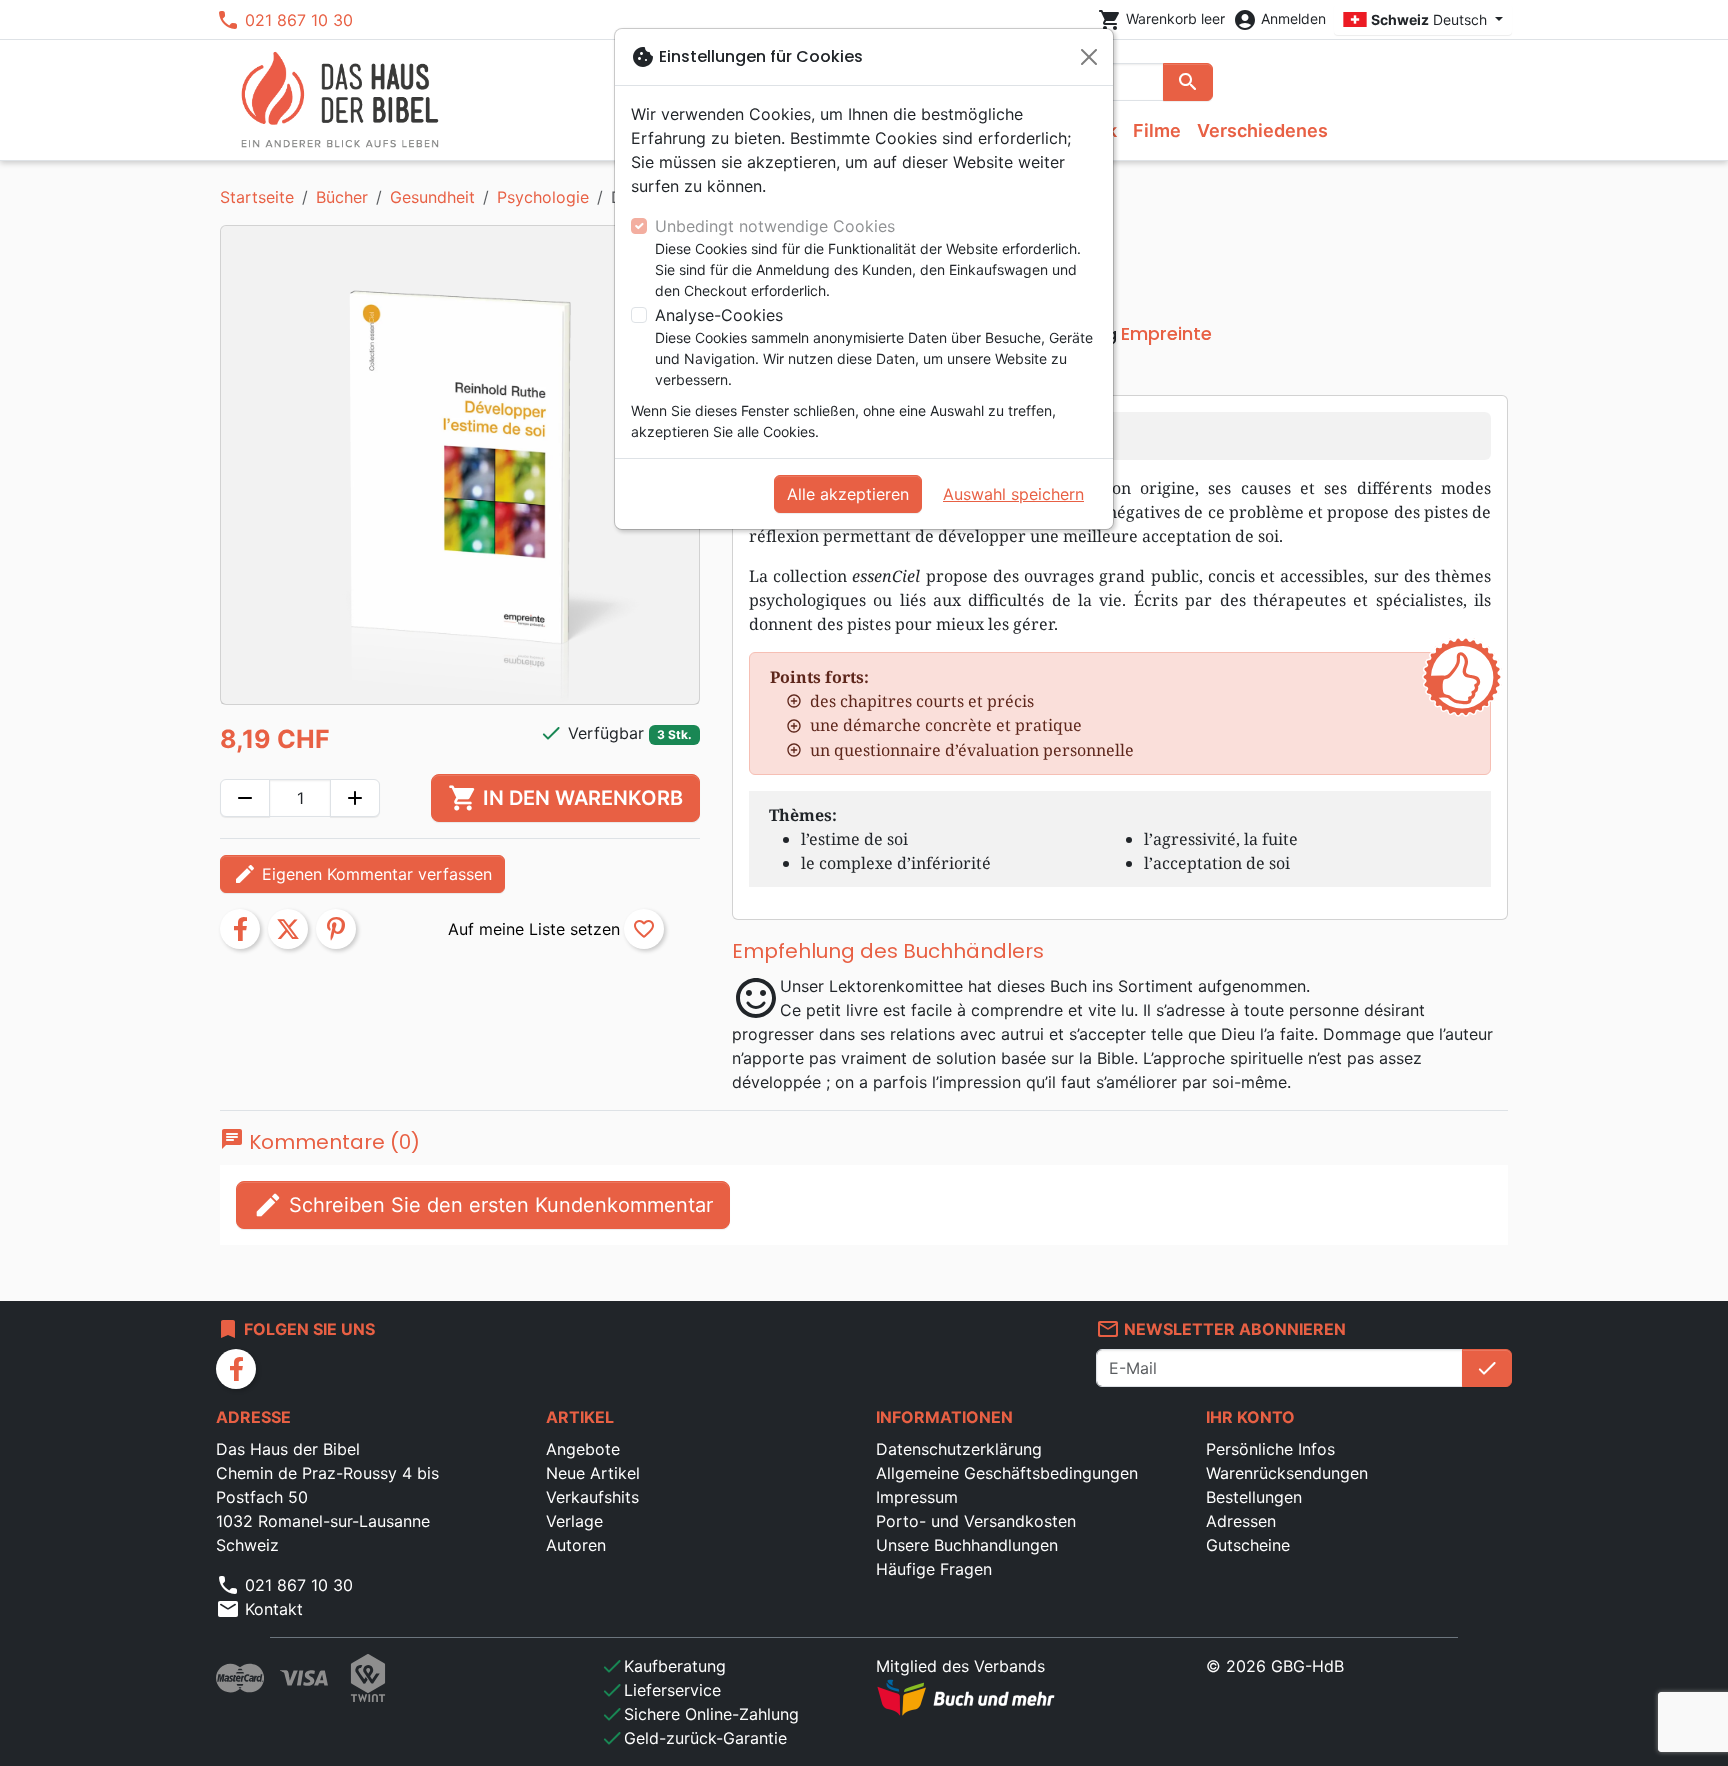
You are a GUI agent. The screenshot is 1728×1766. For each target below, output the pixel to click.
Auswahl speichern (1013, 494)
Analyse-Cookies (719, 315)
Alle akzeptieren (848, 494)
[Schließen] (1089, 57)
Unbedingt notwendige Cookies (775, 226)
